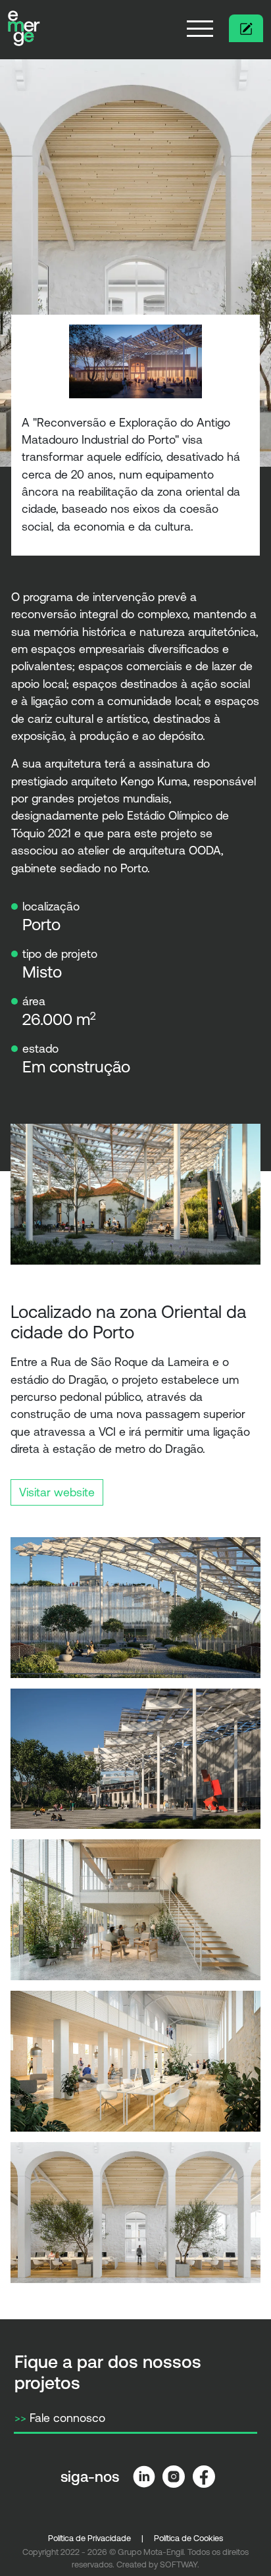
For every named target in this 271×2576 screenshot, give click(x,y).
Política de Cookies (188, 2538)
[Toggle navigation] (200, 28)
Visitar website (57, 1492)
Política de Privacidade (89, 2538)
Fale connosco (60, 2418)
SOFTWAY (179, 2564)
